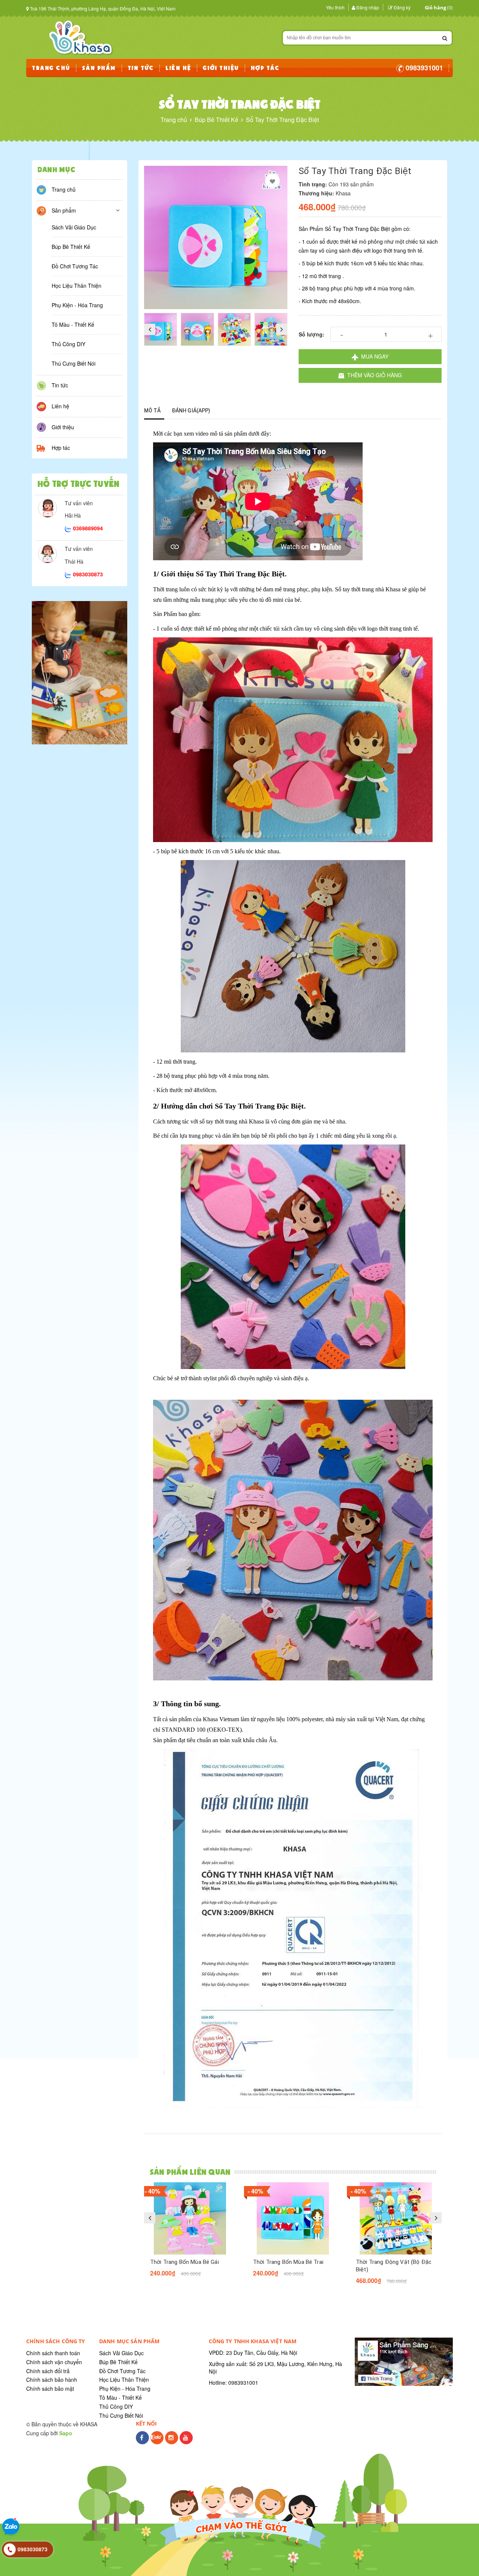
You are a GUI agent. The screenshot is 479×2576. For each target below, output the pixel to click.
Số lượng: (312, 334)
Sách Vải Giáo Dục (74, 227)
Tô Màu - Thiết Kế (73, 324)
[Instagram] (172, 2442)
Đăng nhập (368, 7)
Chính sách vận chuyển (54, 2362)
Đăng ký (402, 7)
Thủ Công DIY (68, 344)
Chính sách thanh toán (53, 2353)
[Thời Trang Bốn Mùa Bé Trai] (293, 2218)
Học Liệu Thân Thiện (77, 286)
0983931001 (423, 68)
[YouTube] (186, 2442)
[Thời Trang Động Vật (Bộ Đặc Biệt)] (396, 2218)
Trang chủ (64, 189)
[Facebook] (142, 2442)
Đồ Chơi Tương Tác (75, 266)
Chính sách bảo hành (52, 2380)
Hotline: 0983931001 (234, 2383)
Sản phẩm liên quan (190, 2172)
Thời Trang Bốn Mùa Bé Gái (184, 2262)
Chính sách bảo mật (50, 2388)
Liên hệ (60, 406)
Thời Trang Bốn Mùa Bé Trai (288, 2262)
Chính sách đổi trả (48, 2371)
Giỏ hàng (435, 7)
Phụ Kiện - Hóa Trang (77, 305)
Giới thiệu (63, 427)
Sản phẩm (64, 210)
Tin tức (60, 385)
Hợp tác (61, 448)
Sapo (66, 2433)
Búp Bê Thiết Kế (71, 247)
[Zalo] (157, 2442)
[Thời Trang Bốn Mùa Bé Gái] (190, 2218)
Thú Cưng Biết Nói (74, 363)
